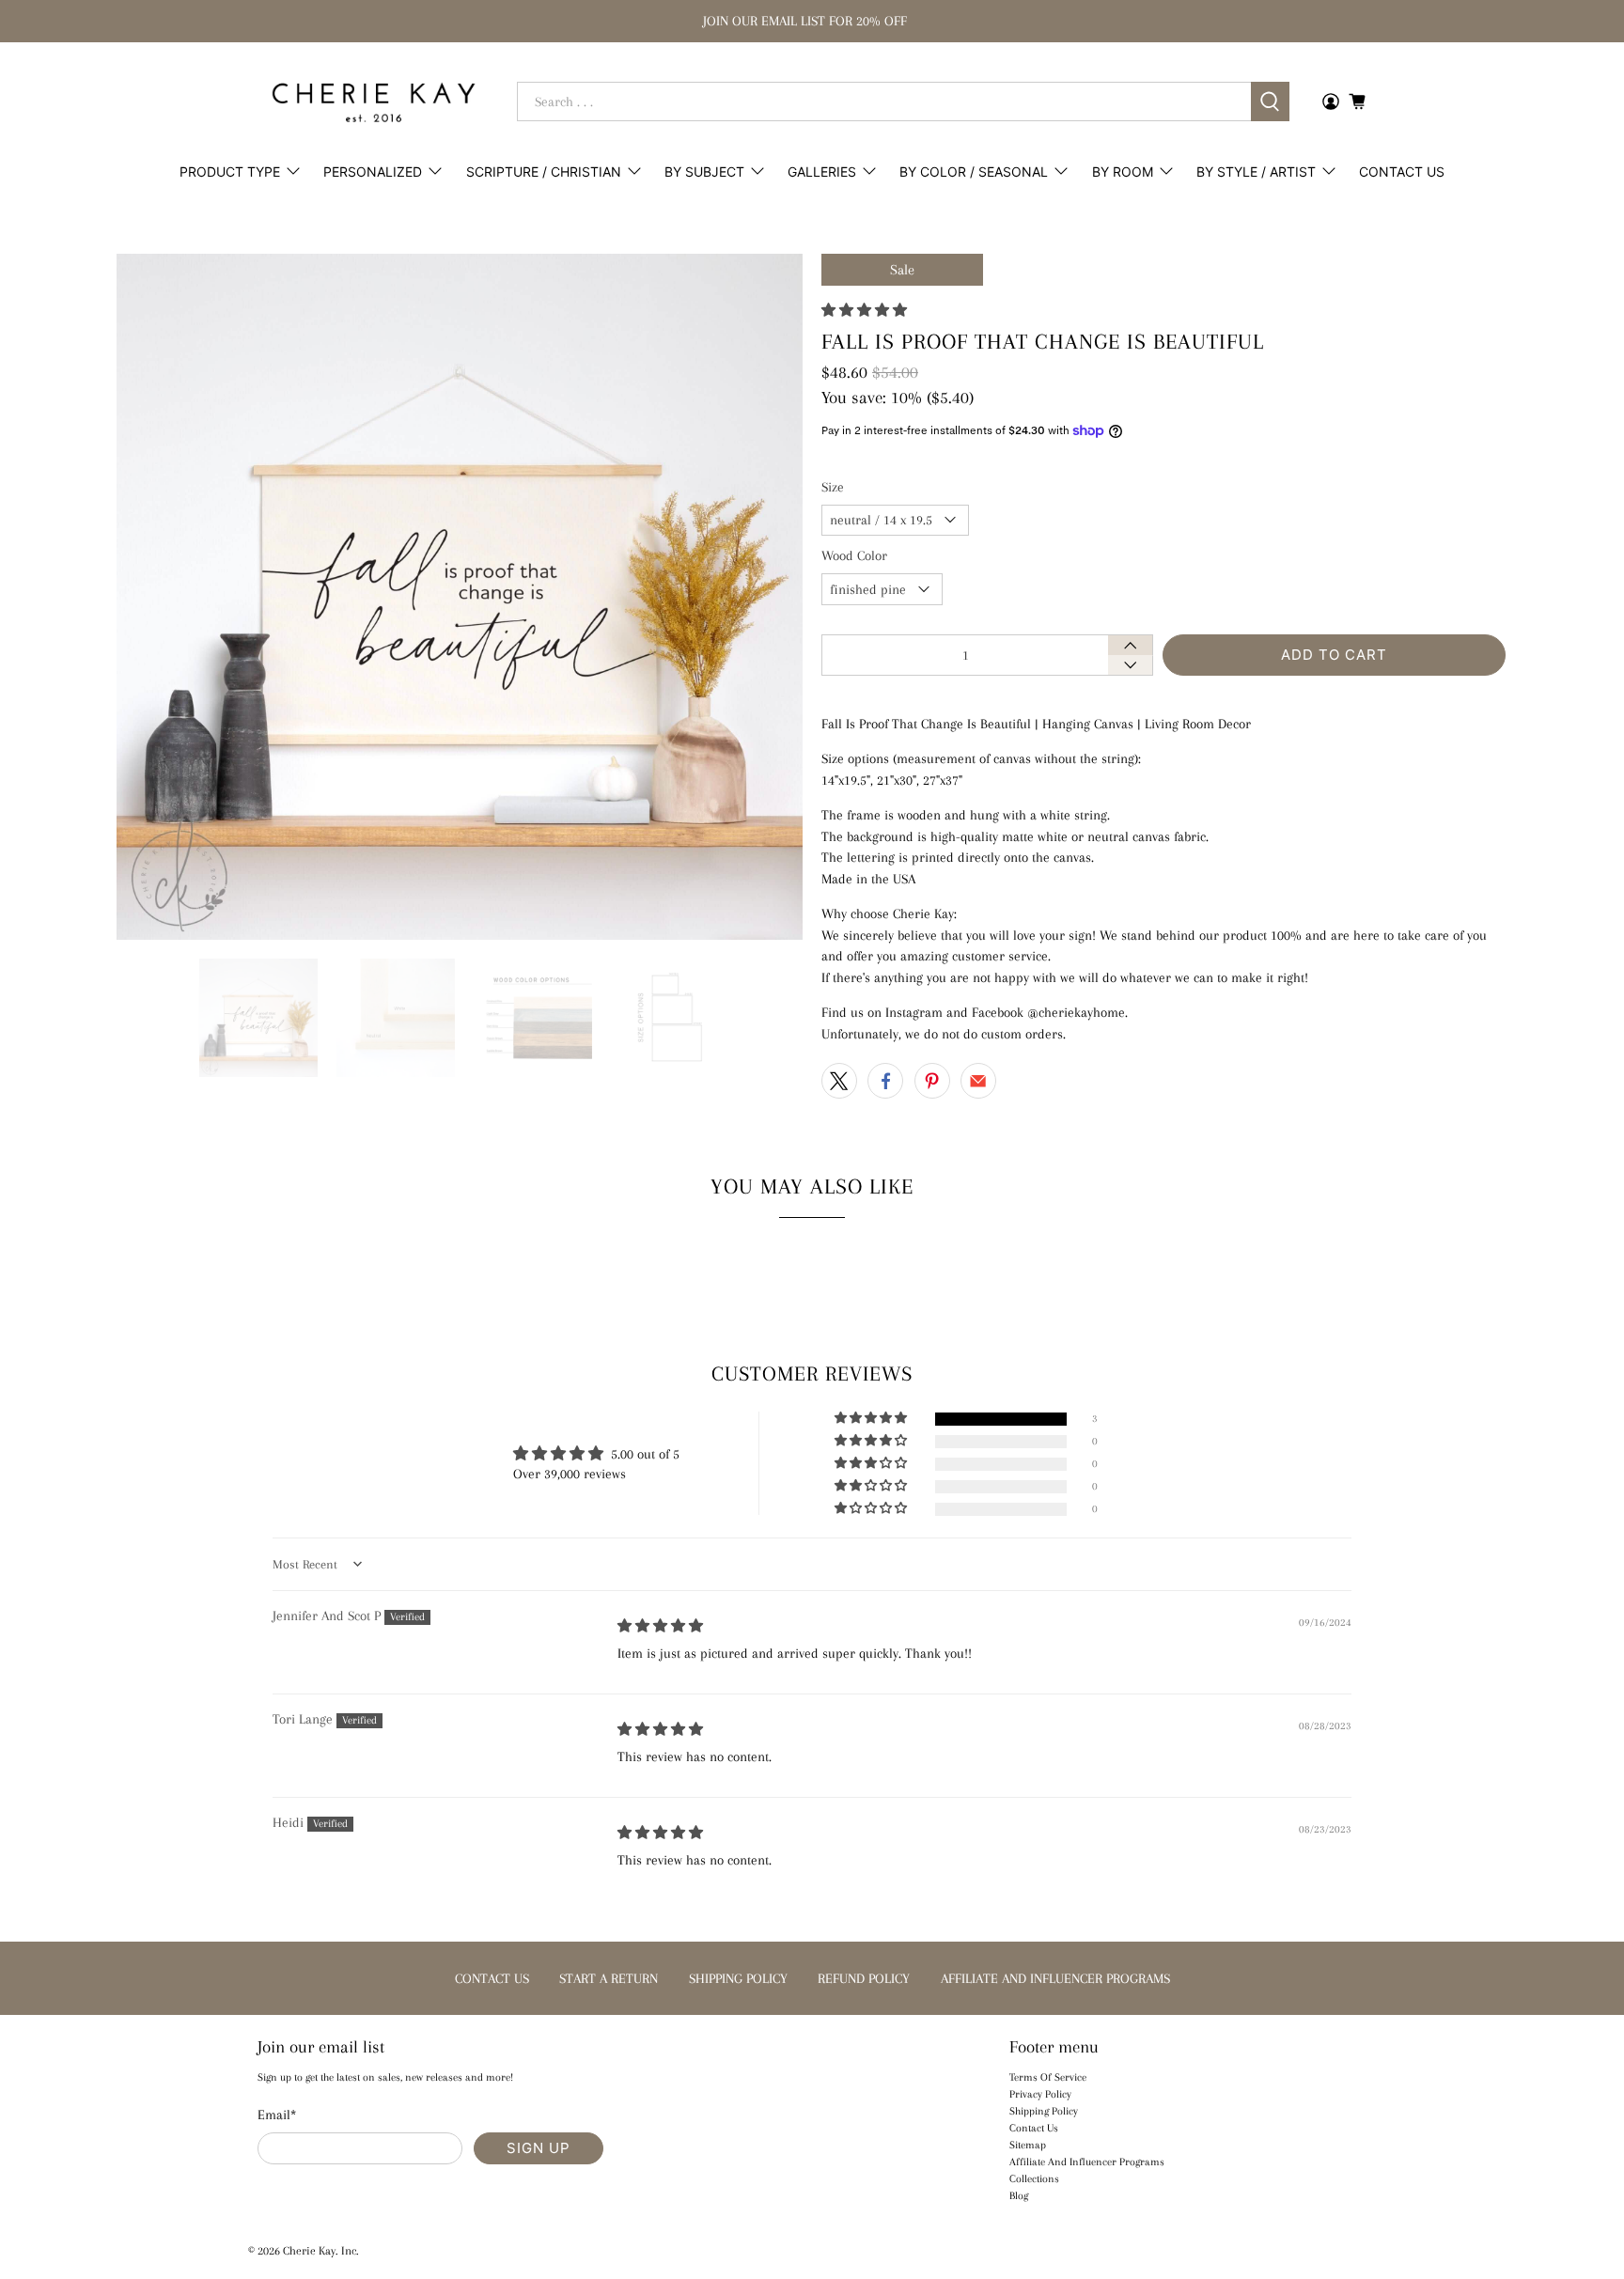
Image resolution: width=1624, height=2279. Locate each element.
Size (833, 487)
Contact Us (1402, 172)
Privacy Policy (1040, 2094)
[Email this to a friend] (978, 1081)
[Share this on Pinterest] (932, 1081)
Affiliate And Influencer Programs (1087, 2162)
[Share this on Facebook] (885, 1081)
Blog (1019, 2196)
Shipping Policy (1044, 2111)
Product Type (230, 172)
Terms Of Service (1048, 2077)
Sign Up (539, 2148)
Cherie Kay (309, 2251)
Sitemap (1028, 2145)
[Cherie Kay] (374, 102)
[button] (864, 310)
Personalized (373, 172)
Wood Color (854, 555)
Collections (1034, 2179)
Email (277, 2115)
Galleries (822, 172)
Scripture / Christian (544, 172)
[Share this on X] (839, 1081)
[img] (660, 1626)
